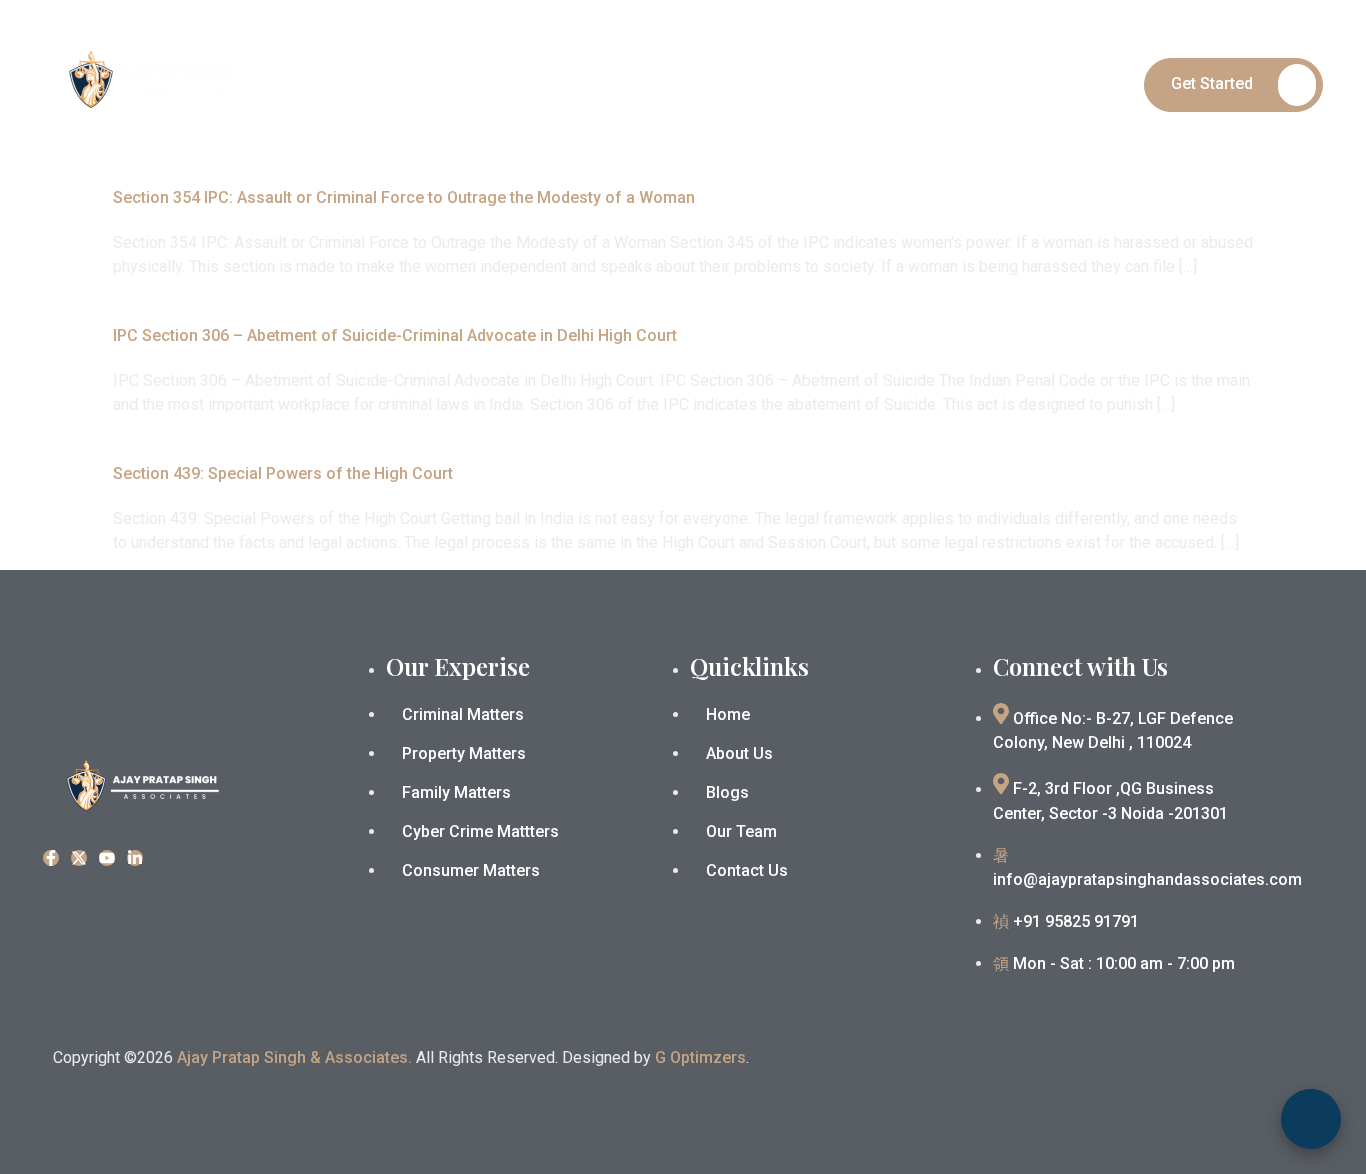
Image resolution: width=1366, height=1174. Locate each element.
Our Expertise (731, 83)
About (630, 83)
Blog (940, 83)
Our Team (857, 83)
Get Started (1212, 83)
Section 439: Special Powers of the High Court (283, 473)
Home (557, 83)
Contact (1016, 83)
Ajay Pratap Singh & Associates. (294, 1057)
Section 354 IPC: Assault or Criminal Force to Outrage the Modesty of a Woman (404, 197)
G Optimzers (700, 1057)
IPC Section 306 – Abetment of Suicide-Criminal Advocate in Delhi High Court (395, 335)
